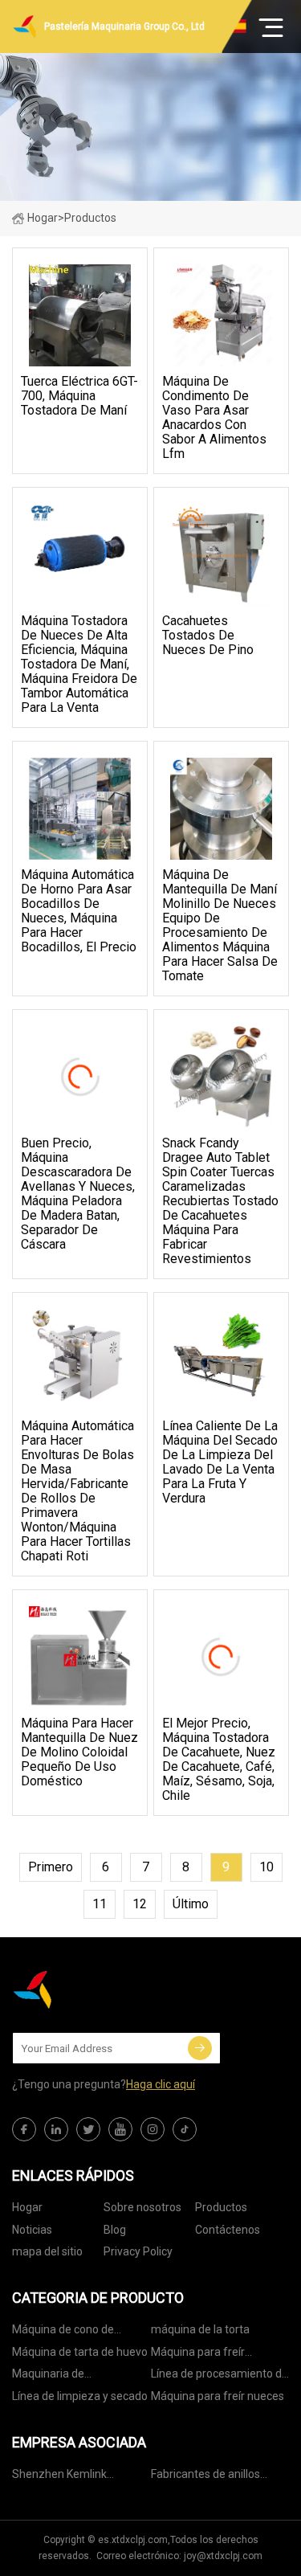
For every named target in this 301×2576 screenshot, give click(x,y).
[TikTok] (185, 2129)
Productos (221, 2207)
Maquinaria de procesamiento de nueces (78, 2376)
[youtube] (120, 2129)
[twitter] (88, 2129)
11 (100, 1904)
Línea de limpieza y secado (80, 2396)
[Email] (200, 2048)
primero (51, 1867)
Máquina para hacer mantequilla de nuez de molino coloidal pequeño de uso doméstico (79, 1752)
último (191, 1904)
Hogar (43, 218)
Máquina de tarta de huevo (80, 2352)
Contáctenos (228, 2230)
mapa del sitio (47, 2251)
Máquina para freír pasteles (198, 2355)
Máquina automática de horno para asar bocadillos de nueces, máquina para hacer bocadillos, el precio (79, 911)
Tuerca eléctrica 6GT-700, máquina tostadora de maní (79, 396)
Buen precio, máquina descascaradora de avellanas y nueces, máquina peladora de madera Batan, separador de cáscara (78, 1194)
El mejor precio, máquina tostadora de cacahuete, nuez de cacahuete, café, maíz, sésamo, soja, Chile (219, 1760)
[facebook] (24, 2129)
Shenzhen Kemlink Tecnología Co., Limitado (73, 2477)
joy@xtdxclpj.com (223, 2556)
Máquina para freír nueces (218, 2396)
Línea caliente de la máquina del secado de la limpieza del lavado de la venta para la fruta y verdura (220, 1462)
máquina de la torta (200, 2329)
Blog (115, 2230)
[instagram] (153, 2129)
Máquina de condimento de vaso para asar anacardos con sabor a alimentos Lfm (214, 418)
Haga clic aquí (161, 2084)
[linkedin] (56, 2129)
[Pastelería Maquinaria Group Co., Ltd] (92, 1989)
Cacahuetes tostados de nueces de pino (208, 636)
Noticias (32, 2230)
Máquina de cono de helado (63, 2332)
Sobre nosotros (142, 2207)
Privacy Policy (138, 2251)
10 (266, 1867)
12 (140, 1904)
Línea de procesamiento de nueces (220, 2376)
